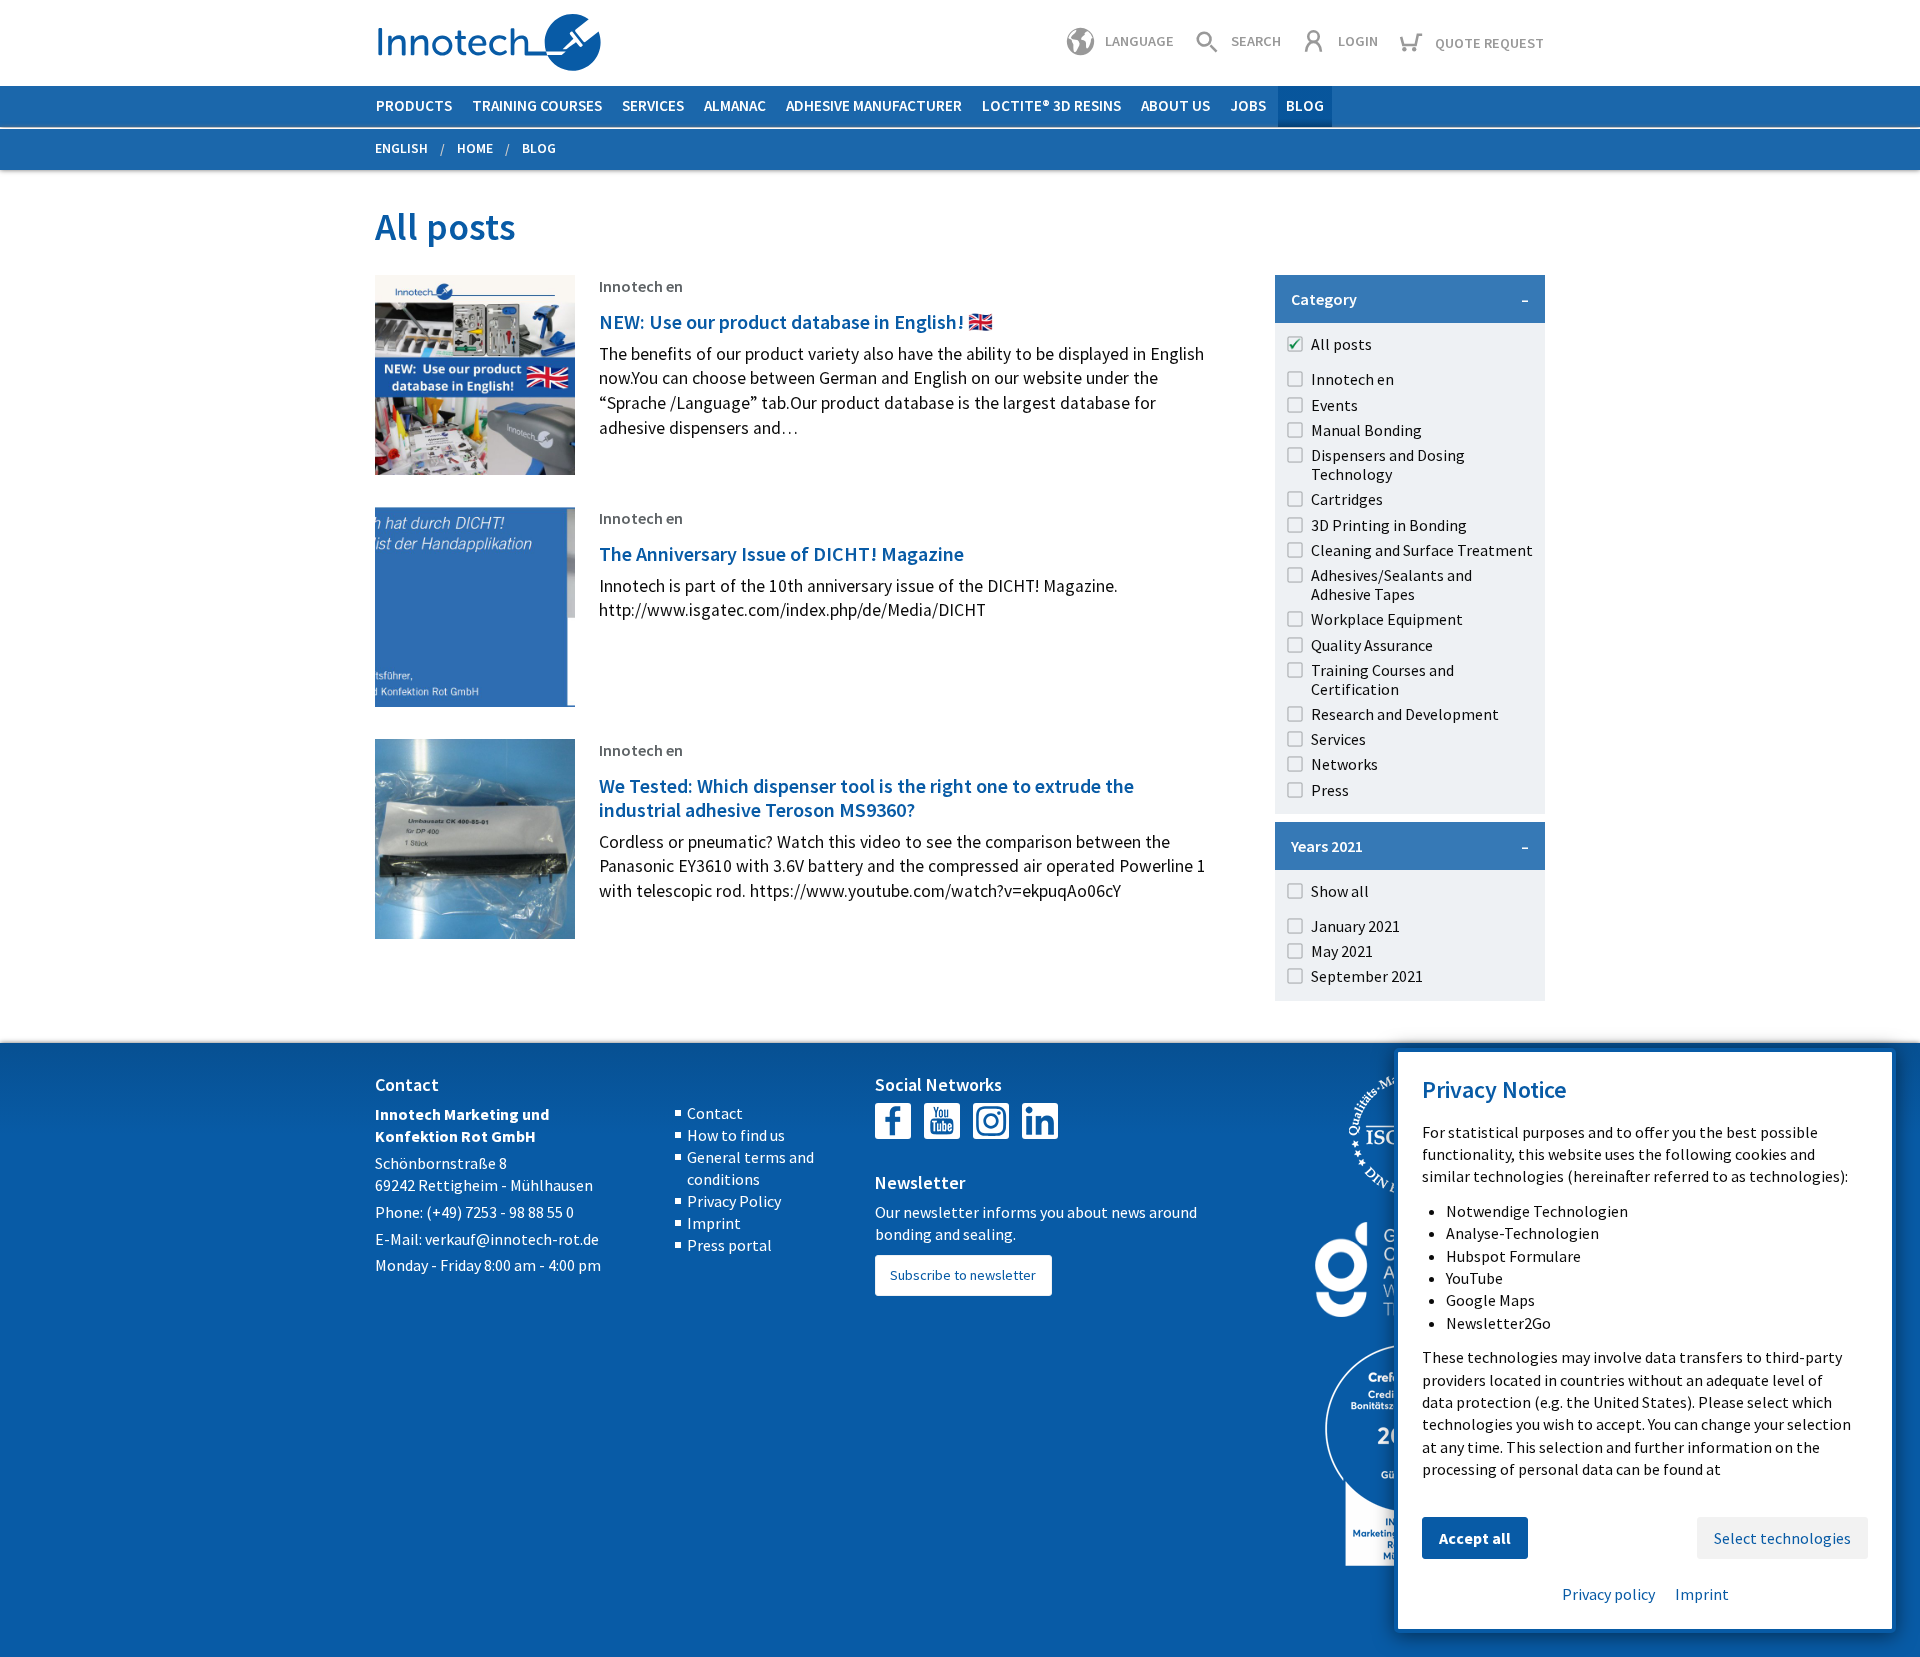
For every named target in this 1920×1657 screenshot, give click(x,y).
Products (414, 105)
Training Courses (537, 105)
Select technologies (1782, 1538)
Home (475, 148)
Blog (1305, 105)
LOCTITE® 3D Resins (1051, 105)
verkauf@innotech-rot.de (512, 1239)
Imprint (714, 1223)
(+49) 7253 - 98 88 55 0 (500, 1212)
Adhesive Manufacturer (874, 105)
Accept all (1475, 1538)
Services (653, 105)
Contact (715, 1113)
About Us (1175, 105)
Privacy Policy (734, 1201)
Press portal (729, 1245)
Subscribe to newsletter (963, 1275)
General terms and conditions (750, 1168)
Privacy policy (1608, 1594)
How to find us (736, 1135)
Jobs (1248, 105)
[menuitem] (414, 106)
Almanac (735, 105)
